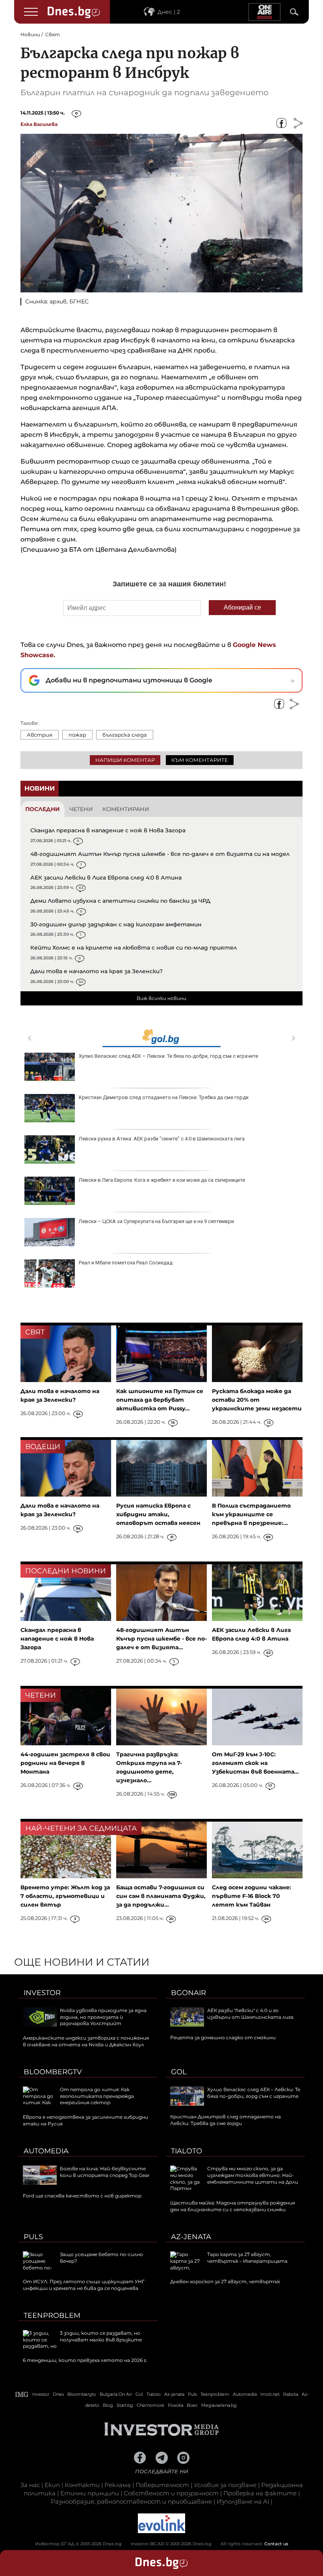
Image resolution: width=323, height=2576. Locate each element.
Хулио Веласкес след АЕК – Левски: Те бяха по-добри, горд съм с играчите (168, 1056)
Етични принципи (90, 2493)
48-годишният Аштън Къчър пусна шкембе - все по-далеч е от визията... (161, 1639)
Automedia (46, 2151)
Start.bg (125, 2405)
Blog (108, 2405)
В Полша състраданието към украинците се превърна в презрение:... (251, 1514)
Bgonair (188, 1993)
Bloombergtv (53, 2072)
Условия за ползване (225, 2485)
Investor (42, 1993)
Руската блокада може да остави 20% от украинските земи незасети (257, 1400)
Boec (192, 2405)
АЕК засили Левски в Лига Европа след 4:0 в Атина (106, 878)
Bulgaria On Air (116, 2394)
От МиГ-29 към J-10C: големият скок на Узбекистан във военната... (255, 1763)
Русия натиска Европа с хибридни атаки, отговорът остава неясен (158, 1514)
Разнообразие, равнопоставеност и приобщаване (131, 2501)
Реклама (118, 2485)
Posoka (175, 2405)
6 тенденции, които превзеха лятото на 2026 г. (85, 2360)
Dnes (58, 2394)
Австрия (40, 735)
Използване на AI (243, 2501)
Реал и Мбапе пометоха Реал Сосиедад (126, 1263)
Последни (43, 809)
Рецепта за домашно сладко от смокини (223, 2037)
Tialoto (187, 2151)
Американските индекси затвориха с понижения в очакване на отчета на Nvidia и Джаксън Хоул (86, 2041)
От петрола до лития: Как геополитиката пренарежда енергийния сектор (97, 2096)
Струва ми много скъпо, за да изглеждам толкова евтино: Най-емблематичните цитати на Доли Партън (234, 2178)
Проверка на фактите (260, 2493)
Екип (52, 2485)
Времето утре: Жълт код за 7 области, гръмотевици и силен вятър (65, 1896)
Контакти (82, 2485)
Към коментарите (200, 760)
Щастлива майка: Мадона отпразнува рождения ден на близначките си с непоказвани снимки (233, 2206)
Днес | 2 (169, 12)
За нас (30, 2485)
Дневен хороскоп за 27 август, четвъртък (225, 2281)
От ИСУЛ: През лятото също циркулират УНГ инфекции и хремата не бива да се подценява (84, 2285)
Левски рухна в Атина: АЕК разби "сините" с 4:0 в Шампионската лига (162, 1139)
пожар (77, 735)
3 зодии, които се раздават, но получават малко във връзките (101, 2336)
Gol (179, 2072)
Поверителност (162, 2485)
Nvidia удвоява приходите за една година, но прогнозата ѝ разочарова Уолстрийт (103, 2017)
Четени (81, 809)
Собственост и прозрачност (171, 2493)
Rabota (291, 2394)
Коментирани (126, 809)
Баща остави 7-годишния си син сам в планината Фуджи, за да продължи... (161, 1896)
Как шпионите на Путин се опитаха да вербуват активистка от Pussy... (160, 1400)
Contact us (276, 2544)
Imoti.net (270, 2394)
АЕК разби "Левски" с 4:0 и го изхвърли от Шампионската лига (250, 2014)
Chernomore (150, 2405)
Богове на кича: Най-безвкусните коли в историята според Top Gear (105, 2172)
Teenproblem (52, 2315)
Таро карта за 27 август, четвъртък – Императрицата (247, 2258)
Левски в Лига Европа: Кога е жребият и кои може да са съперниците (162, 1180)
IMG (22, 2394)
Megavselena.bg (219, 2405)
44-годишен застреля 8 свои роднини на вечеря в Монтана (65, 1763)
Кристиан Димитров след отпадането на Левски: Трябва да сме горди (164, 1097)
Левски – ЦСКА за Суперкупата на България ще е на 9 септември (156, 1221)
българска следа (125, 735)
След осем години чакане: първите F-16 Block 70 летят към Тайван (252, 1896)
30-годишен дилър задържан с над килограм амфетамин (116, 924)
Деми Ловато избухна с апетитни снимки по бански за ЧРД (120, 901)
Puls (33, 2237)
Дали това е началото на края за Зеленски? (97, 971)
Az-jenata (191, 2237)
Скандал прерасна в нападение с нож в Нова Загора (108, 830)
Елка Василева (39, 124)
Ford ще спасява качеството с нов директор (82, 2196)
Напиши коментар (125, 760)
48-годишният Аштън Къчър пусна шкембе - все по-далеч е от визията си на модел (160, 854)
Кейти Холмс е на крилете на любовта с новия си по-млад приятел (134, 948)
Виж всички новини (161, 998)
